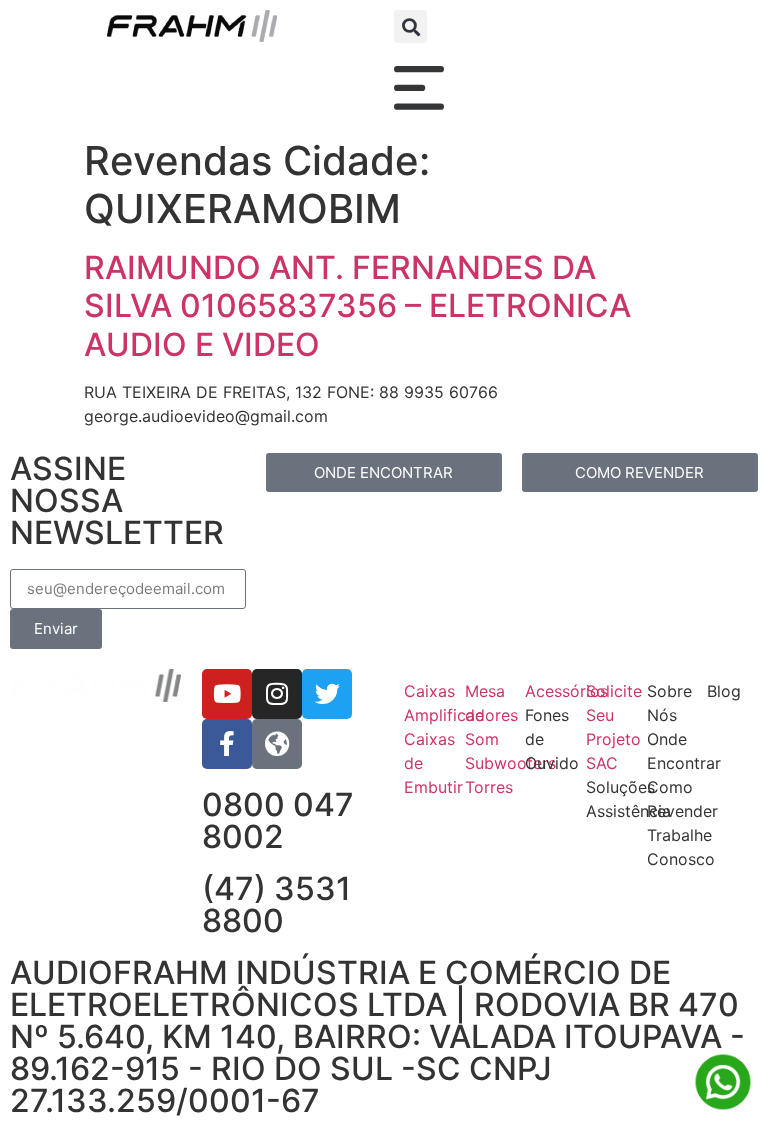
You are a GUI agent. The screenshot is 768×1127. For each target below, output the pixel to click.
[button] (410, 26)
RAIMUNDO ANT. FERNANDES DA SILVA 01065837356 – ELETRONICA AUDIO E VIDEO (357, 306)
